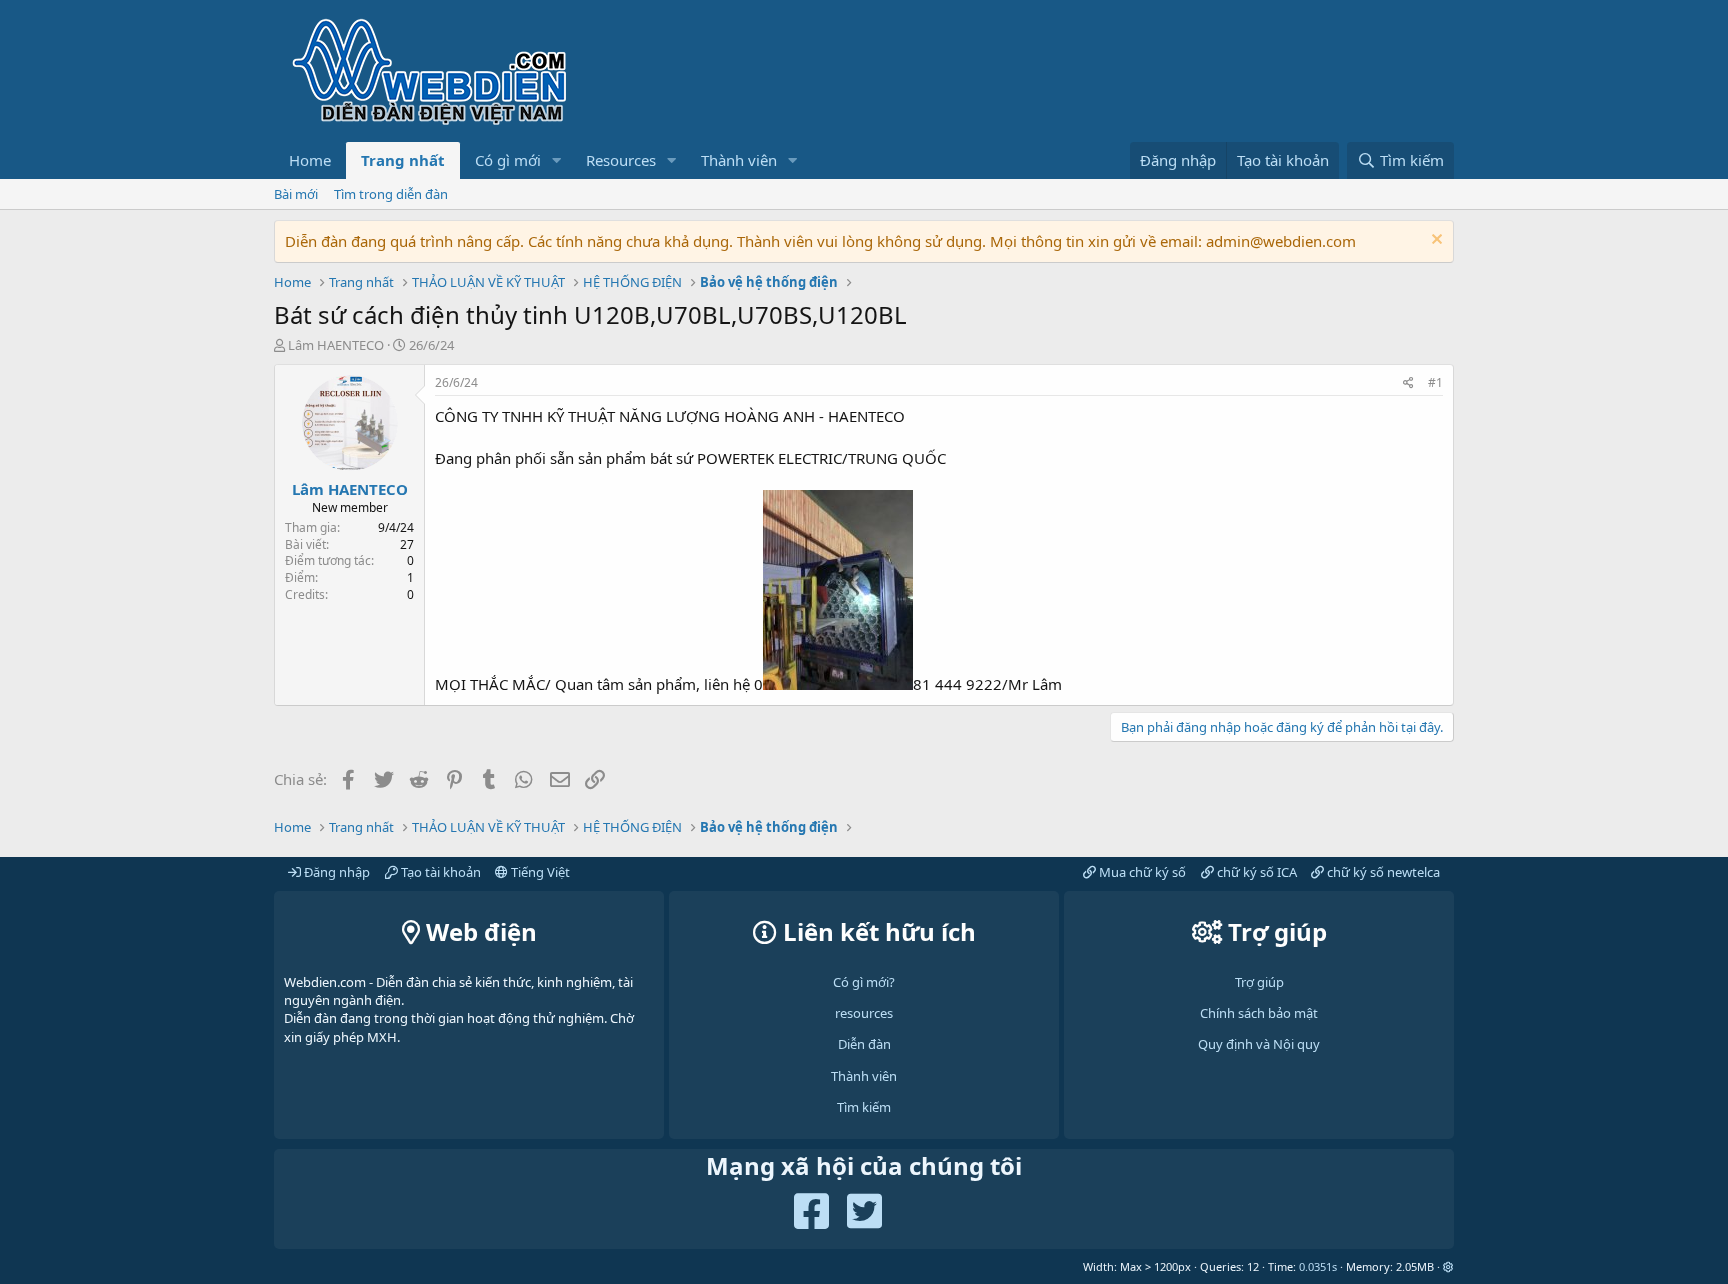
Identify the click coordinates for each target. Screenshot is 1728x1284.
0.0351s (1318, 1266)
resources (864, 1013)
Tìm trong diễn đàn (391, 194)
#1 (1435, 382)
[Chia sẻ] (1408, 383)
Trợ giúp (1259, 982)
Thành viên (739, 160)
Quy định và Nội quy (1259, 1044)
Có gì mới (508, 160)
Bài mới (296, 194)
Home (310, 160)
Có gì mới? (864, 982)
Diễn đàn (864, 1044)
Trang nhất (403, 160)
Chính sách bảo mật (1259, 1013)
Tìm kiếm (864, 1107)
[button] (557, 160)
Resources (621, 160)
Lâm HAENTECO (336, 345)
